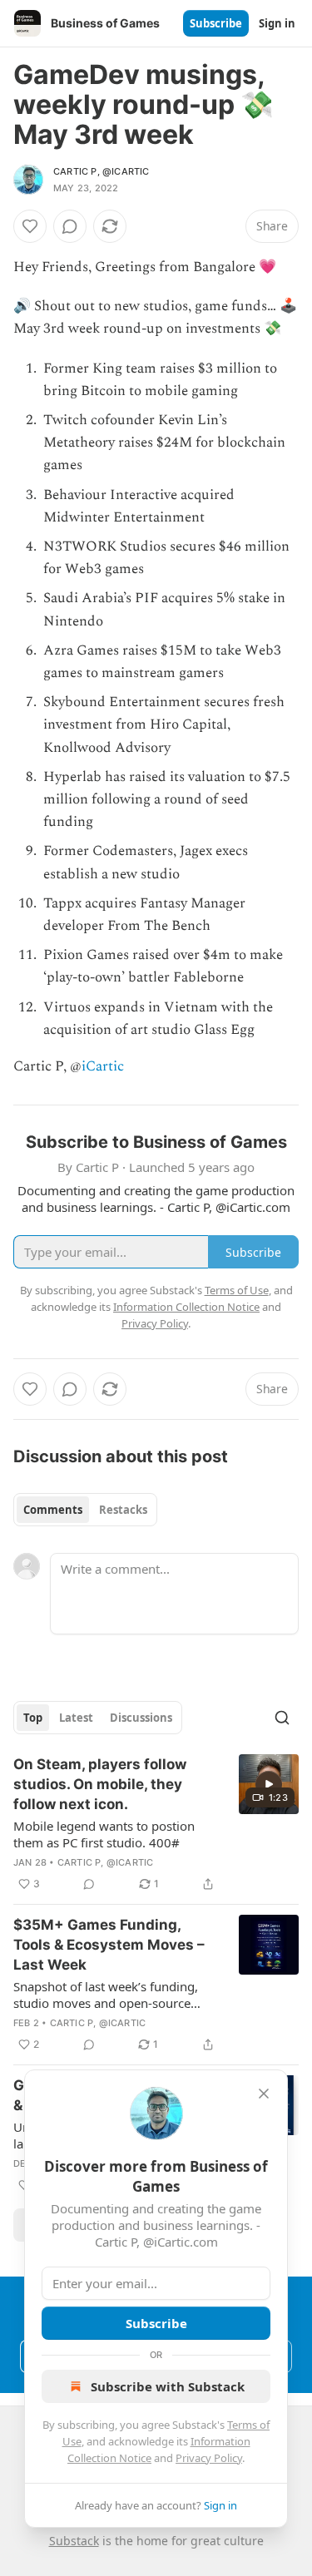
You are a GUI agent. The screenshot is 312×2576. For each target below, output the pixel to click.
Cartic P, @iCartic (102, 171)
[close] (264, 2094)
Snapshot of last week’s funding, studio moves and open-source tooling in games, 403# (106, 1995)
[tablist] (85, 1510)
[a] (269, 1784)
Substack (74, 2541)
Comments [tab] (53, 1510)
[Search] (282, 1718)
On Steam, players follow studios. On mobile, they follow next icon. (100, 1784)
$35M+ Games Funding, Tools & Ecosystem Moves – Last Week (109, 1945)
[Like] (30, 226)
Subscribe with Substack (168, 2386)
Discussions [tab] (141, 1718)
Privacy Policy (209, 2458)
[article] (156, 1824)
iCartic (103, 1066)
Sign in (277, 23)
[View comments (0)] (70, 226)
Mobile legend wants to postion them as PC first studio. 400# (104, 1834)
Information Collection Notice (186, 1307)
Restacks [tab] (123, 1510)
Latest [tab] (76, 1718)
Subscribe (216, 23)
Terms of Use (237, 1290)
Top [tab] (33, 1718)
